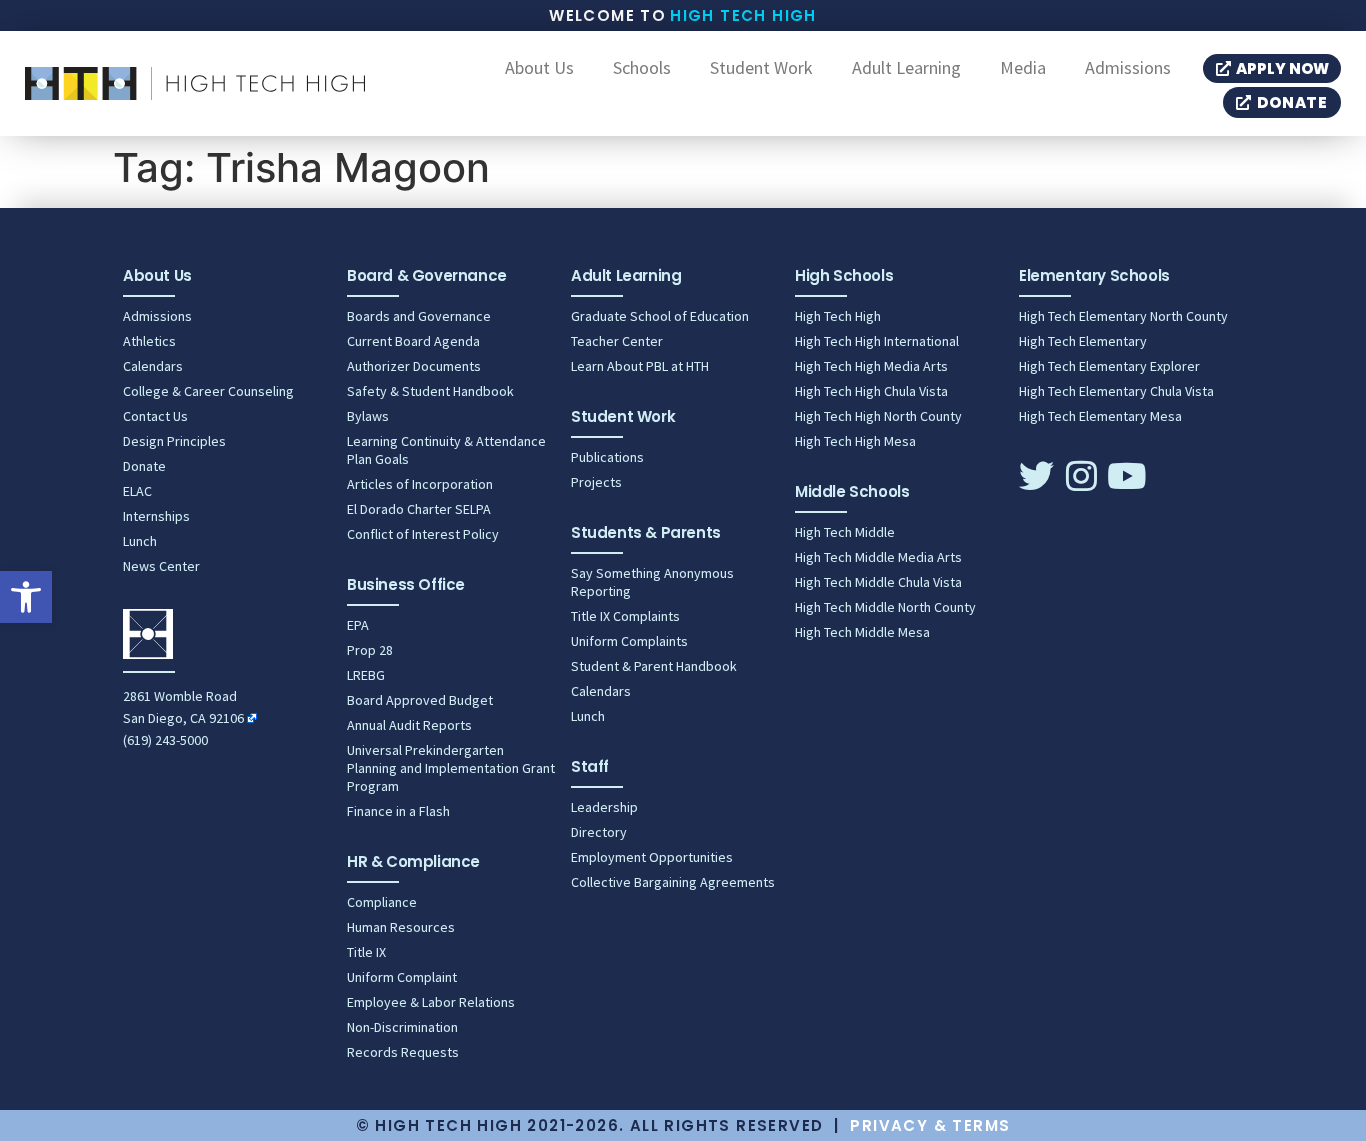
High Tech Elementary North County (1123, 316)
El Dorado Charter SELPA (419, 509)
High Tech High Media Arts (871, 366)
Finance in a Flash (398, 811)
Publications (607, 457)
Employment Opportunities (652, 857)
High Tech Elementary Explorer (1109, 366)
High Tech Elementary (1083, 341)
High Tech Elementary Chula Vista (1116, 391)
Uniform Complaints (629, 641)
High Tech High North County (878, 416)
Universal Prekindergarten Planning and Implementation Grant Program (451, 768)
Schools (642, 68)
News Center (161, 566)
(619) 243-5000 (165, 740)
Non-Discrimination (402, 1027)
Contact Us (155, 416)
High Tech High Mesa (855, 441)
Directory (599, 832)
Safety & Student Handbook (430, 391)
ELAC (137, 491)
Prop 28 (370, 650)
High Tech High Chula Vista (871, 391)
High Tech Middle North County (885, 607)
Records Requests (403, 1052)
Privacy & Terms (930, 1125)
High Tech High (743, 15)
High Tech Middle (845, 532)
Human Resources (401, 927)
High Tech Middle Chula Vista (878, 582)
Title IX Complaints (625, 616)
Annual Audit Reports (409, 725)
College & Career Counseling (208, 391)
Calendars (153, 366)
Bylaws (368, 416)
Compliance (382, 902)
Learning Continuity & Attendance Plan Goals (446, 450)
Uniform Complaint (402, 977)
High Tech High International (877, 341)
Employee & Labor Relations (431, 1002)
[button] (26, 597)
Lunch (140, 541)
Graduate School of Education (660, 316)
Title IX (366, 952)
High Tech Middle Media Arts (878, 557)
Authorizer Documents (414, 366)
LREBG (366, 675)
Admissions (1128, 68)
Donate (144, 466)
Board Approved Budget (420, 700)
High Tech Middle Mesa (862, 632)
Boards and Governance (419, 316)
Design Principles (174, 441)
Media (1023, 68)
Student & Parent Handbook (654, 666)
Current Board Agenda (413, 341)
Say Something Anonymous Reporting (652, 582)
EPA (358, 625)
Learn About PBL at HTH (640, 366)
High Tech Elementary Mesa (1100, 416)
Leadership (604, 807)
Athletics (149, 341)
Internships (156, 516)
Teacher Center (617, 341)
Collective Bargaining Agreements (673, 882)
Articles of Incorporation (420, 484)
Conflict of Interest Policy (423, 534)
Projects (596, 482)
